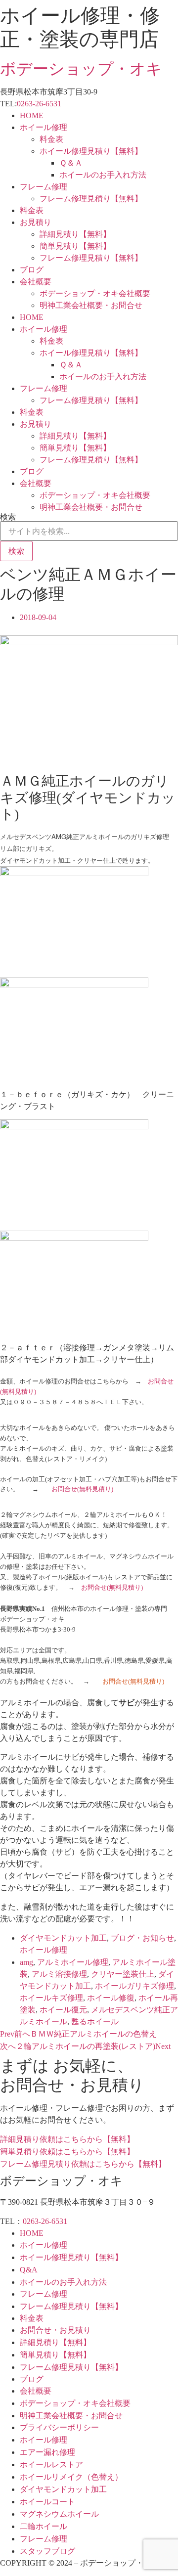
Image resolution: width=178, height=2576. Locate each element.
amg (26, 1962)
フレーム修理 (44, 187)
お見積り (36, 222)
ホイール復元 (63, 2010)
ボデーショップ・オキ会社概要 (95, 293)
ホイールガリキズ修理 (134, 1986)
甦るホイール (95, 2021)
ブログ (32, 270)
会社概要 (36, 282)
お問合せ (161, 1381)
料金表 (51, 139)
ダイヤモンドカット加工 (63, 1938)
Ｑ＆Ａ (71, 163)
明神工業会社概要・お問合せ (91, 305)
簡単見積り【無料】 (75, 246)
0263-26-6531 (39, 104)
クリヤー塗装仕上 (123, 1974)
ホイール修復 (111, 1998)
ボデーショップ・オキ (81, 69)
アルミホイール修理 (73, 1962)
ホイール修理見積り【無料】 (91, 151)
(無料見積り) (18, 1392)
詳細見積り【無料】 (75, 234)
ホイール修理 (44, 127)
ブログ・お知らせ (142, 1938)
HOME (32, 115)
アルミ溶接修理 (59, 1974)
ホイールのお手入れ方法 (103, 175)
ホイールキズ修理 (51, 1998)
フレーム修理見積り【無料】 (91, 199)
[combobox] (89, 531)
